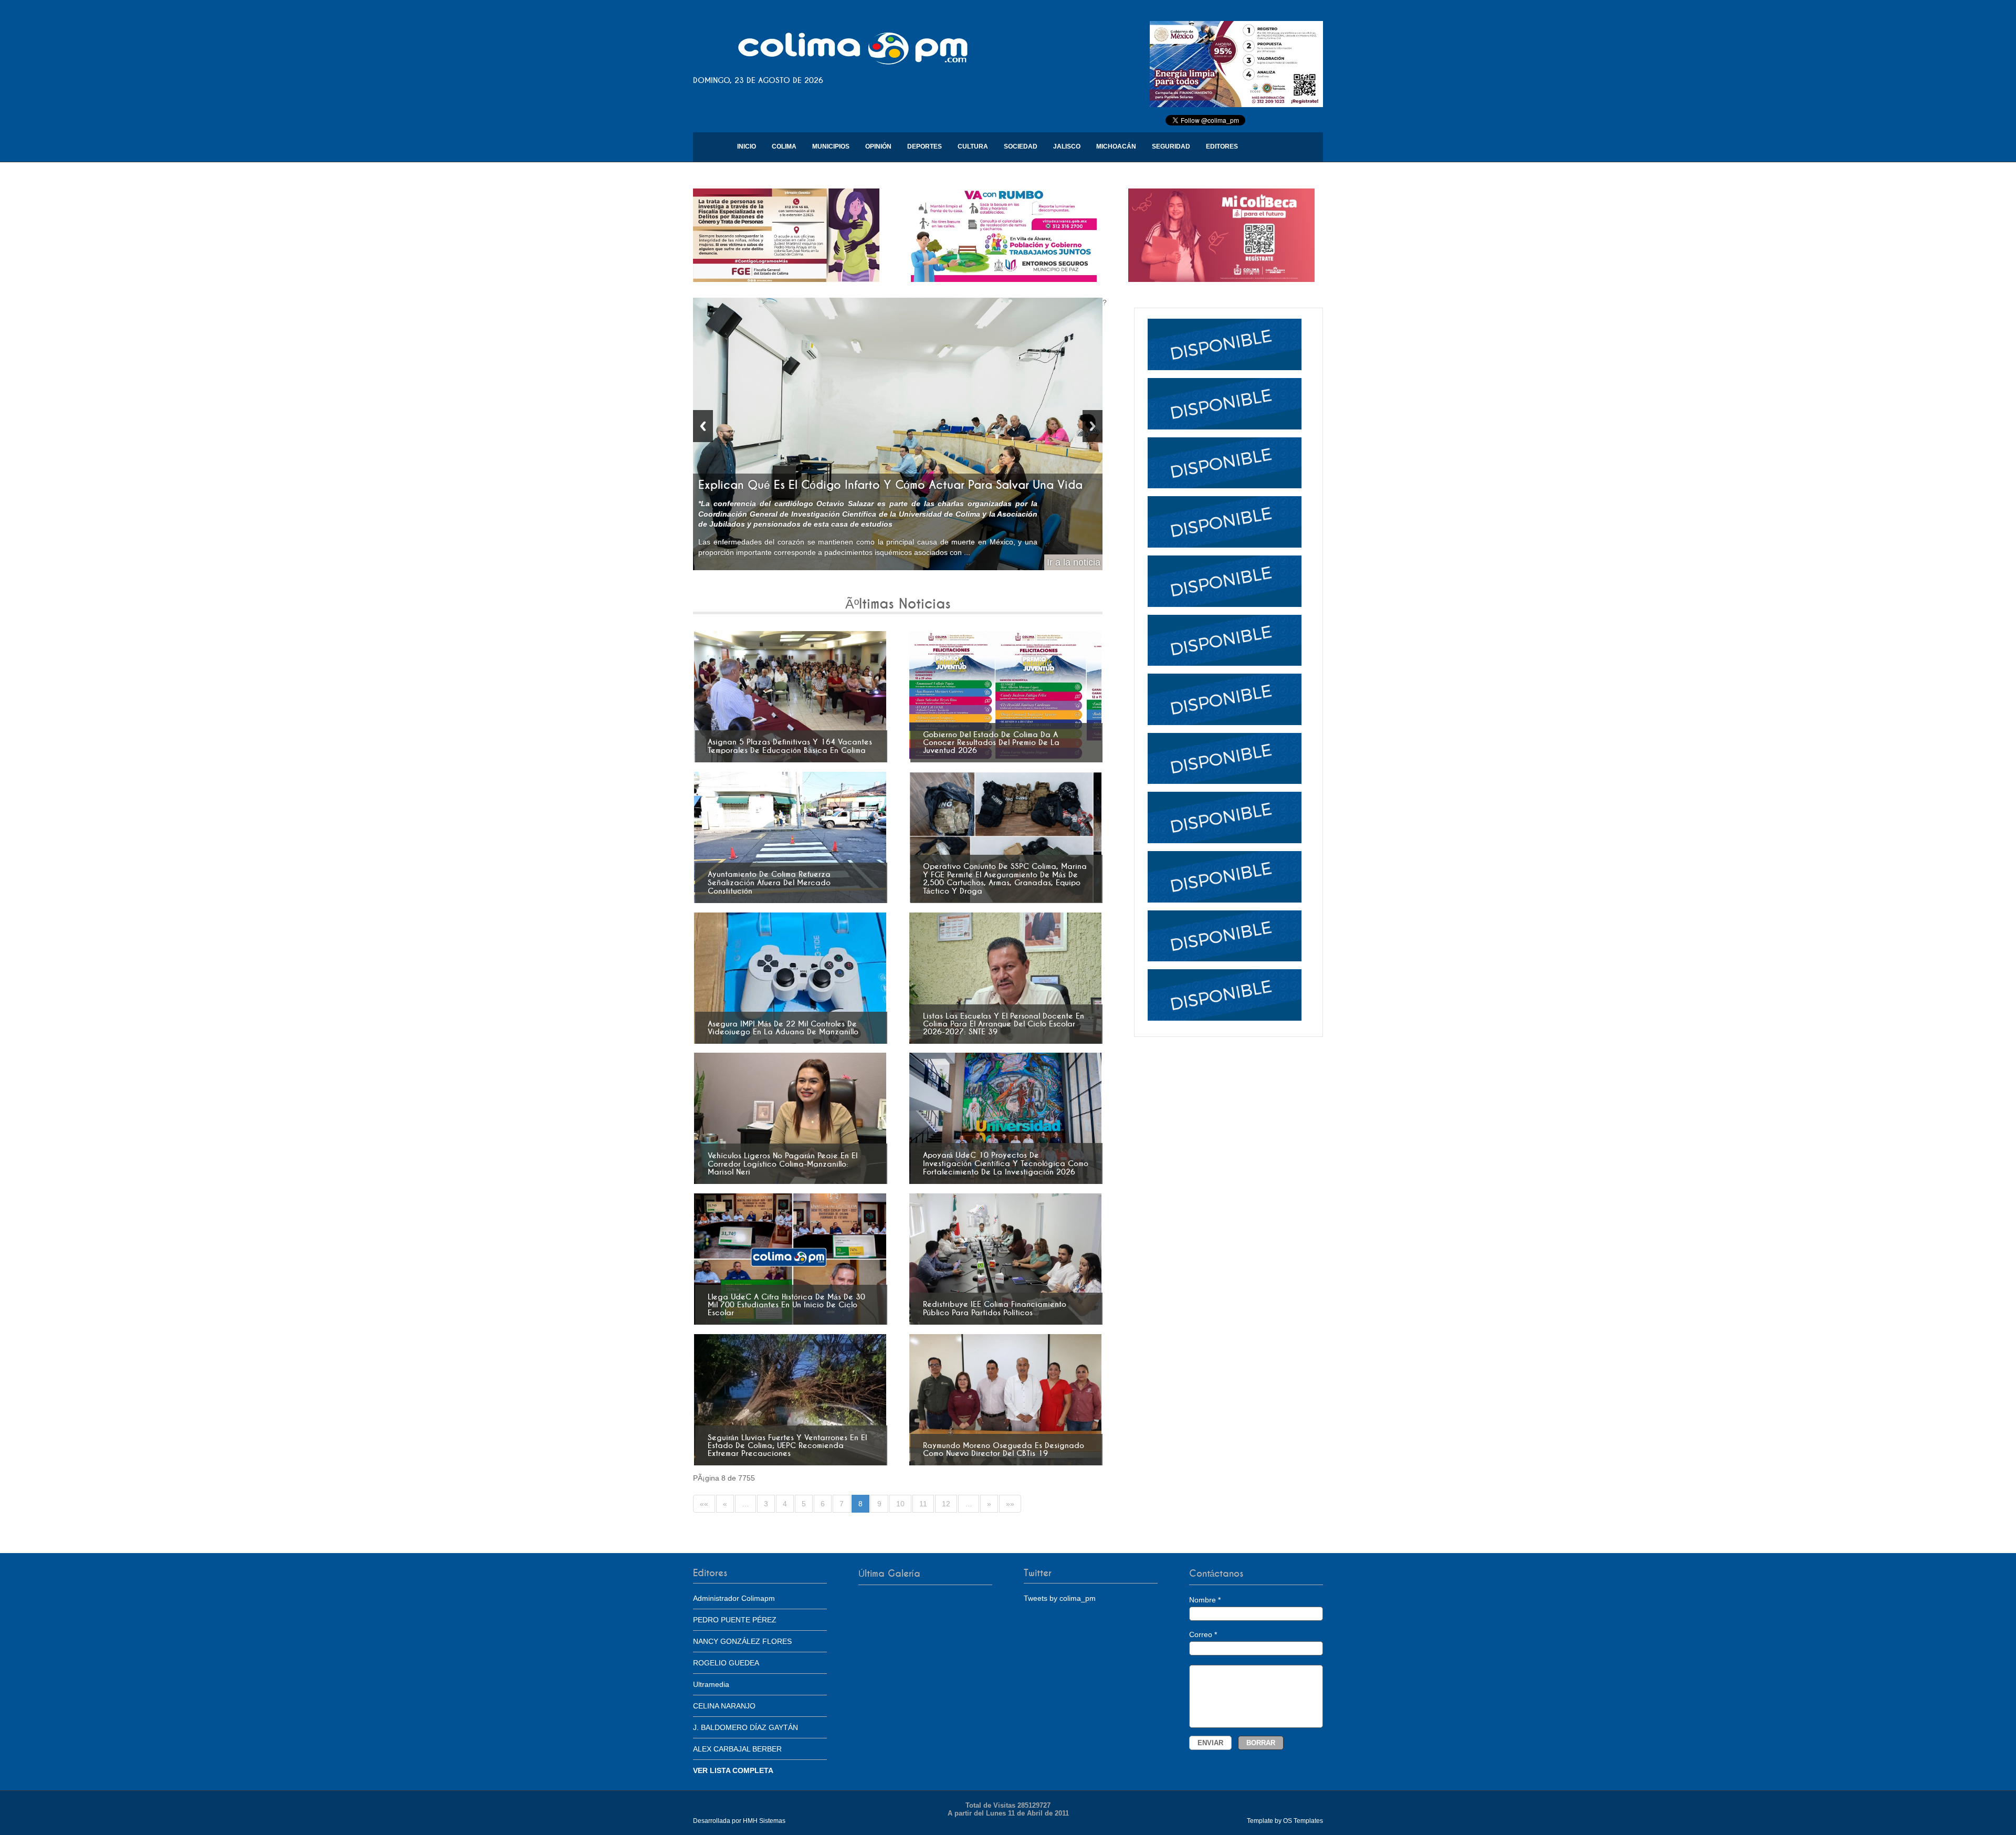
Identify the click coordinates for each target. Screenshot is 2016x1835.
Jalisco (1067, 146)
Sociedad (1021, 146)
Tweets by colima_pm (1060, 1598)
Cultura (973, 146)
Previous (703, 426)
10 (900, 1504)
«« (704, 1504)
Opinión (878, 146)
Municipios (831, 146)
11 (923, 1504)
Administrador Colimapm (734, 1598)
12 (946, 1504)
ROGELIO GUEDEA (726, 1663)
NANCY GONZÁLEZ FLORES (742, 1641)
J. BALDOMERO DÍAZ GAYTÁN (745, 1727)
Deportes (925, 146)
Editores (1222, 146)
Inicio (747, 146)
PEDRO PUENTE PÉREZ (735, 1620)
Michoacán (1116, 146)
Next (1093, 426)
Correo (1203, 1634)
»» (1010, 1504)
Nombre (1205, 1600)
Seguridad (1171, 146)
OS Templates (1303, 1821)
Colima (784, 146)
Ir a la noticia (1074, 562)
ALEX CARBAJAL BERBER (737, 1749)
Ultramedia (711, 1684)
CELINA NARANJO (724, 1706)
